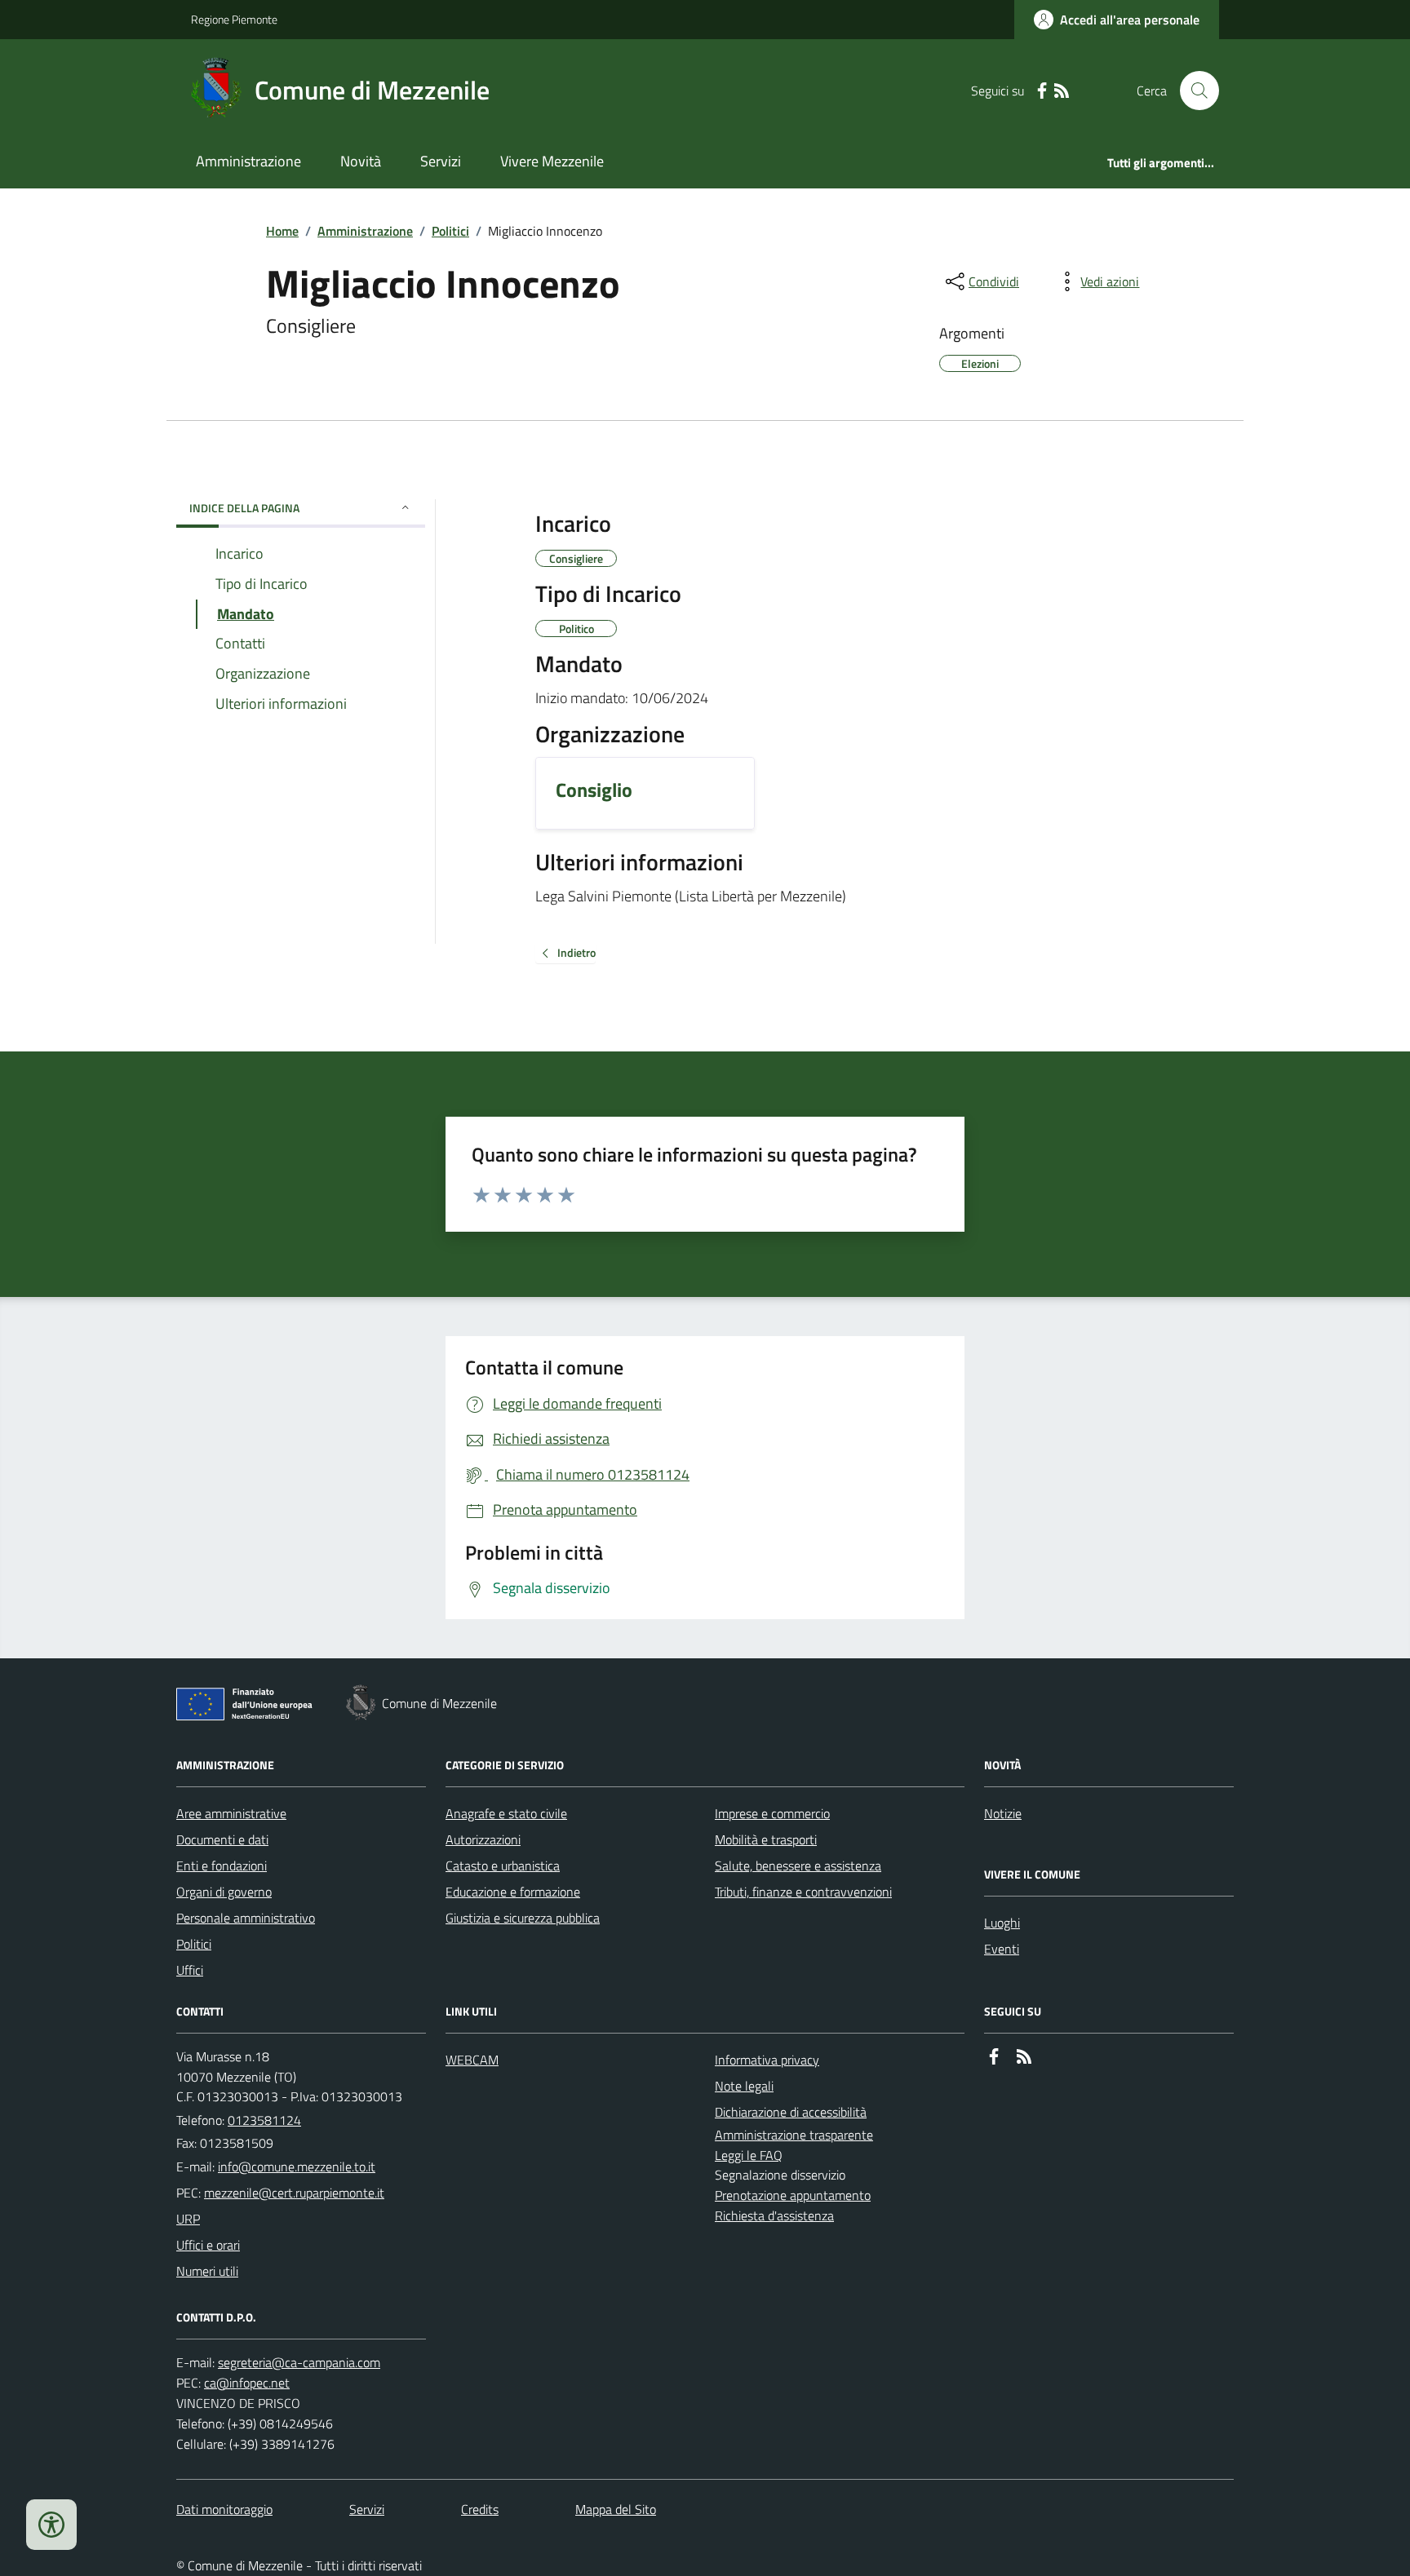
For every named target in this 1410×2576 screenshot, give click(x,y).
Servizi (441, 161)
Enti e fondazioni (222, 1866)
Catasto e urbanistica (503, 1866)
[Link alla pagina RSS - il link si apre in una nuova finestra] (1062, 91)
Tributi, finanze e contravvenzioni (803, 1892)
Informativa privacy (767, 2060)
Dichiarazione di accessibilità (791, 2112)
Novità (361, 161)
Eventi (1002, 1949)
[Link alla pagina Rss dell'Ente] (1024, 2057)
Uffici (190, 1970)
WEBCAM (472, 2060)
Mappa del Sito (616, 2509)
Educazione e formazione (513, 1892)
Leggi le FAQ (749, 2155)
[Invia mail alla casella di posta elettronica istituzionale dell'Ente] (297, 2167)
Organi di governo (224, 1892)
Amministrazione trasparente (794, 2135)
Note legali (744, 2086)
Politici (450, 231)
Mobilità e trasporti (766, 1839)
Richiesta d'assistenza (774, 2215)
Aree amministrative (231, 1813)
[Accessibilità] (51, 2525)
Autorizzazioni (483, 1839)
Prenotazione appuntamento (793, 2195)
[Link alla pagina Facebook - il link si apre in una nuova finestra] (1042, 91)
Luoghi (1002, 1923)
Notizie (1003, 1813)
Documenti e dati (222, 1839)
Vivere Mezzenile (552, 161)
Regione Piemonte (234, 19)
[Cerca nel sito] (1193, 91)
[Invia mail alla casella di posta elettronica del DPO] (299, 2363)
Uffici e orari (208, 2245)
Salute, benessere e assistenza (798, 1866)
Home (282, 231)
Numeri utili (207, 2271)
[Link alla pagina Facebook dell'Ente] (994, 2057)
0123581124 (264, 2120)
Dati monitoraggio (224, 2509)
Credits (480, 2509)
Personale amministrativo (246, 1918)
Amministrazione (248, 161)
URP (188, 2219)
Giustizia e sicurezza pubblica (523, 1918)
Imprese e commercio (772, 1813)
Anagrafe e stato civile (506, 1813)
